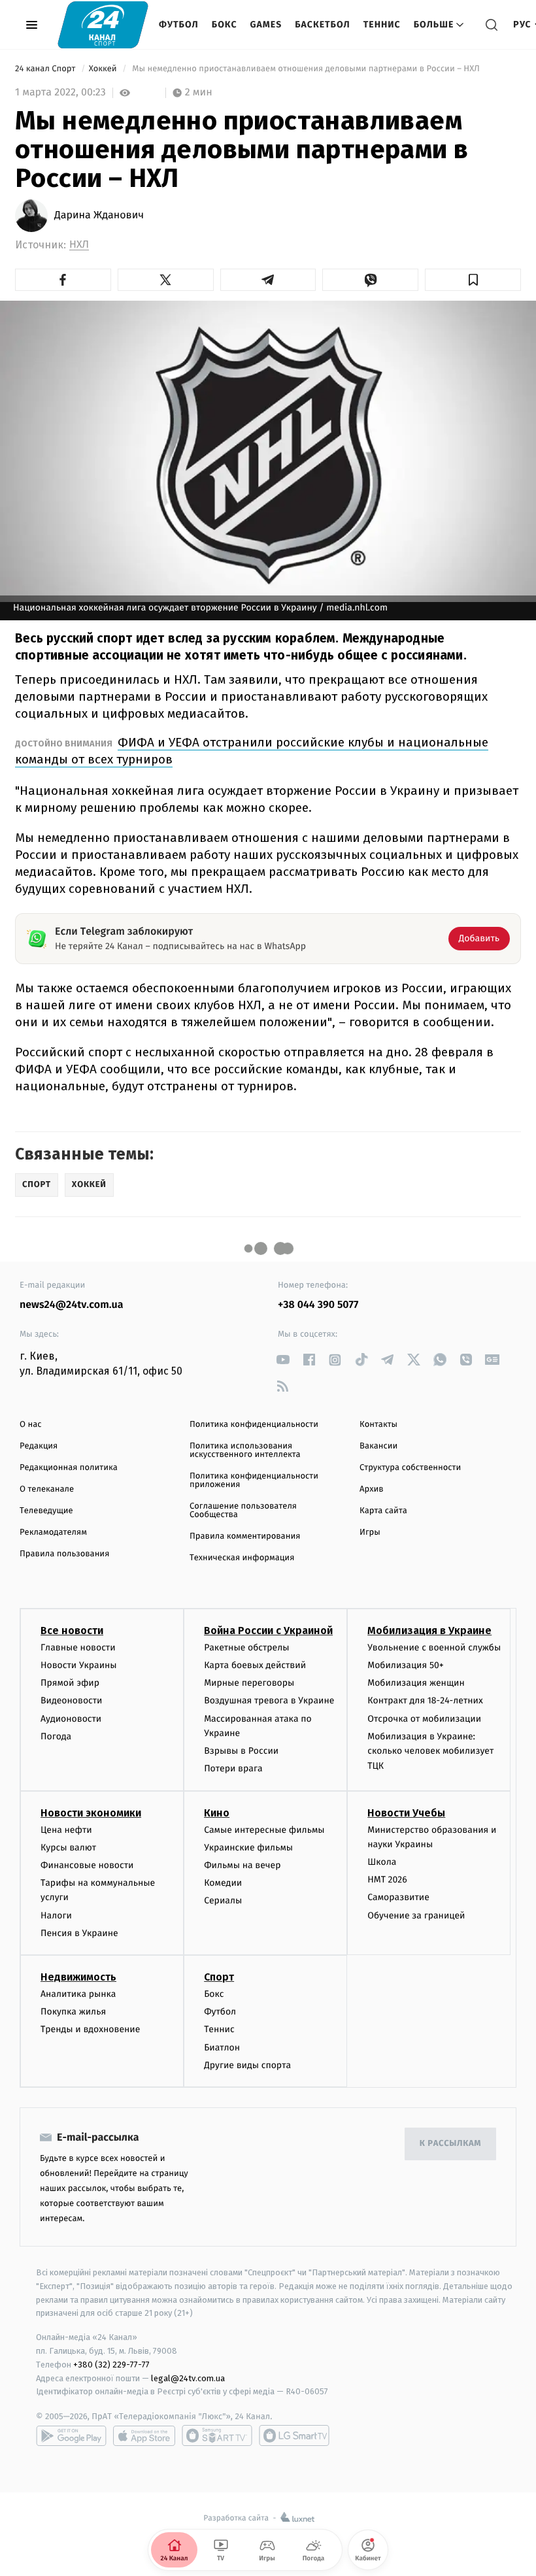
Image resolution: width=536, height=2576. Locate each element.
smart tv (217, 2435)
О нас (30, 1425)
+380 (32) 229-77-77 (111, 2365)
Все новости (72, 1631)
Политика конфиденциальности (254, 1425)
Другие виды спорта (247, 2065)
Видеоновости (72, 1700)
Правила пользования (64, 1554)
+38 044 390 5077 (318, 1305)
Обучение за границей (416, 1915)
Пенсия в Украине (79, 1933)
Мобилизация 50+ (405, 1665)
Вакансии (378, 1446)
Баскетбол (323, 25)
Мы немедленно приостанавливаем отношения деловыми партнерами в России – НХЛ (306, 69)
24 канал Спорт (46, 69)
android (71, 2435)
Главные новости (78, 1648)
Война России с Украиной (268, 1631)
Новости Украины (79, 1665)
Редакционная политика (69, 1468)
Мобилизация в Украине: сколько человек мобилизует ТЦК (430, 1751)
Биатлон (222, 2048)
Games (266, 25)
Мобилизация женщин (416, 1683)
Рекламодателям (53, 1532)
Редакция (39, 1446)
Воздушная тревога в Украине (269, 1700)
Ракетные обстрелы (246, 1648)
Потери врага (233, 1768)
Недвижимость (78, 1977)
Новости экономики (91, 1813)
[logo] (103, 25)
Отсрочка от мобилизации (424, 1719)
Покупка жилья (73, 2012)
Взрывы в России (241, 1751)
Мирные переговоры (249, 1683)
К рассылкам (450, 2144)
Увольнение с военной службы (434, 1648)
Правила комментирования (245, 1536)
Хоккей (104, 69)
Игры (370, 1532)
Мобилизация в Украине (429, 1631)
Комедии (223, 1883)
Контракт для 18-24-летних (425, 1700)
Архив (372, 1489)
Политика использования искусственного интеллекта (245, 1450)
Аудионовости (71, 1719)
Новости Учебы (406, 1813)
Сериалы (223, 1900)
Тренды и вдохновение (90, 2029)
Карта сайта (383, 1511)
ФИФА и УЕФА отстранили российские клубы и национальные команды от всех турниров (252, 751)
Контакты (378, 1425)
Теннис (382, 25)
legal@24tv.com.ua (188, 2378)
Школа (382, 1862)
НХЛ (79, 245)
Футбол (179, 25)
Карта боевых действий (255, 1665)
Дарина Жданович (99, 216)
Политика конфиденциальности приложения (254, 1480)
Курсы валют (68, 1848)
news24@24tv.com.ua (72, 1305)
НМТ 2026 (387, 1880)
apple (144, 2435)
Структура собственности (410, 1468)
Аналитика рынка (78, 1994)
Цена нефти (66, 1830)
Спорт (219, 1977)
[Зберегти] (473, 280)
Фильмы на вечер (242, 1865)
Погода (56, 1736)
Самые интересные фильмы (264, 1830)
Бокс (225, 25)
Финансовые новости (87, 1865)
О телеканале (47, 1489)
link (283, 1360)
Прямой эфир (70, 1683)
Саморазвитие (398, 1897)
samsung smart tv (294, 2435)
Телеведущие (46, 1511)
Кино (217, 1813)
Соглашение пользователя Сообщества (243, 1511)
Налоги (56, 1915)
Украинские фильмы (248, 1848)
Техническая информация (242, 1558)
